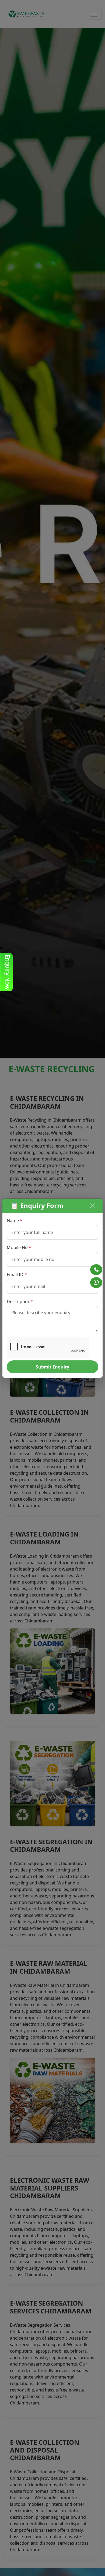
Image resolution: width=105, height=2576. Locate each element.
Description (20, 1302)
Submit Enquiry (52, 1367)
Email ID (17, 1274)
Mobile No (19, 1247)
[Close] (92, 1206)
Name (15, 1220)
